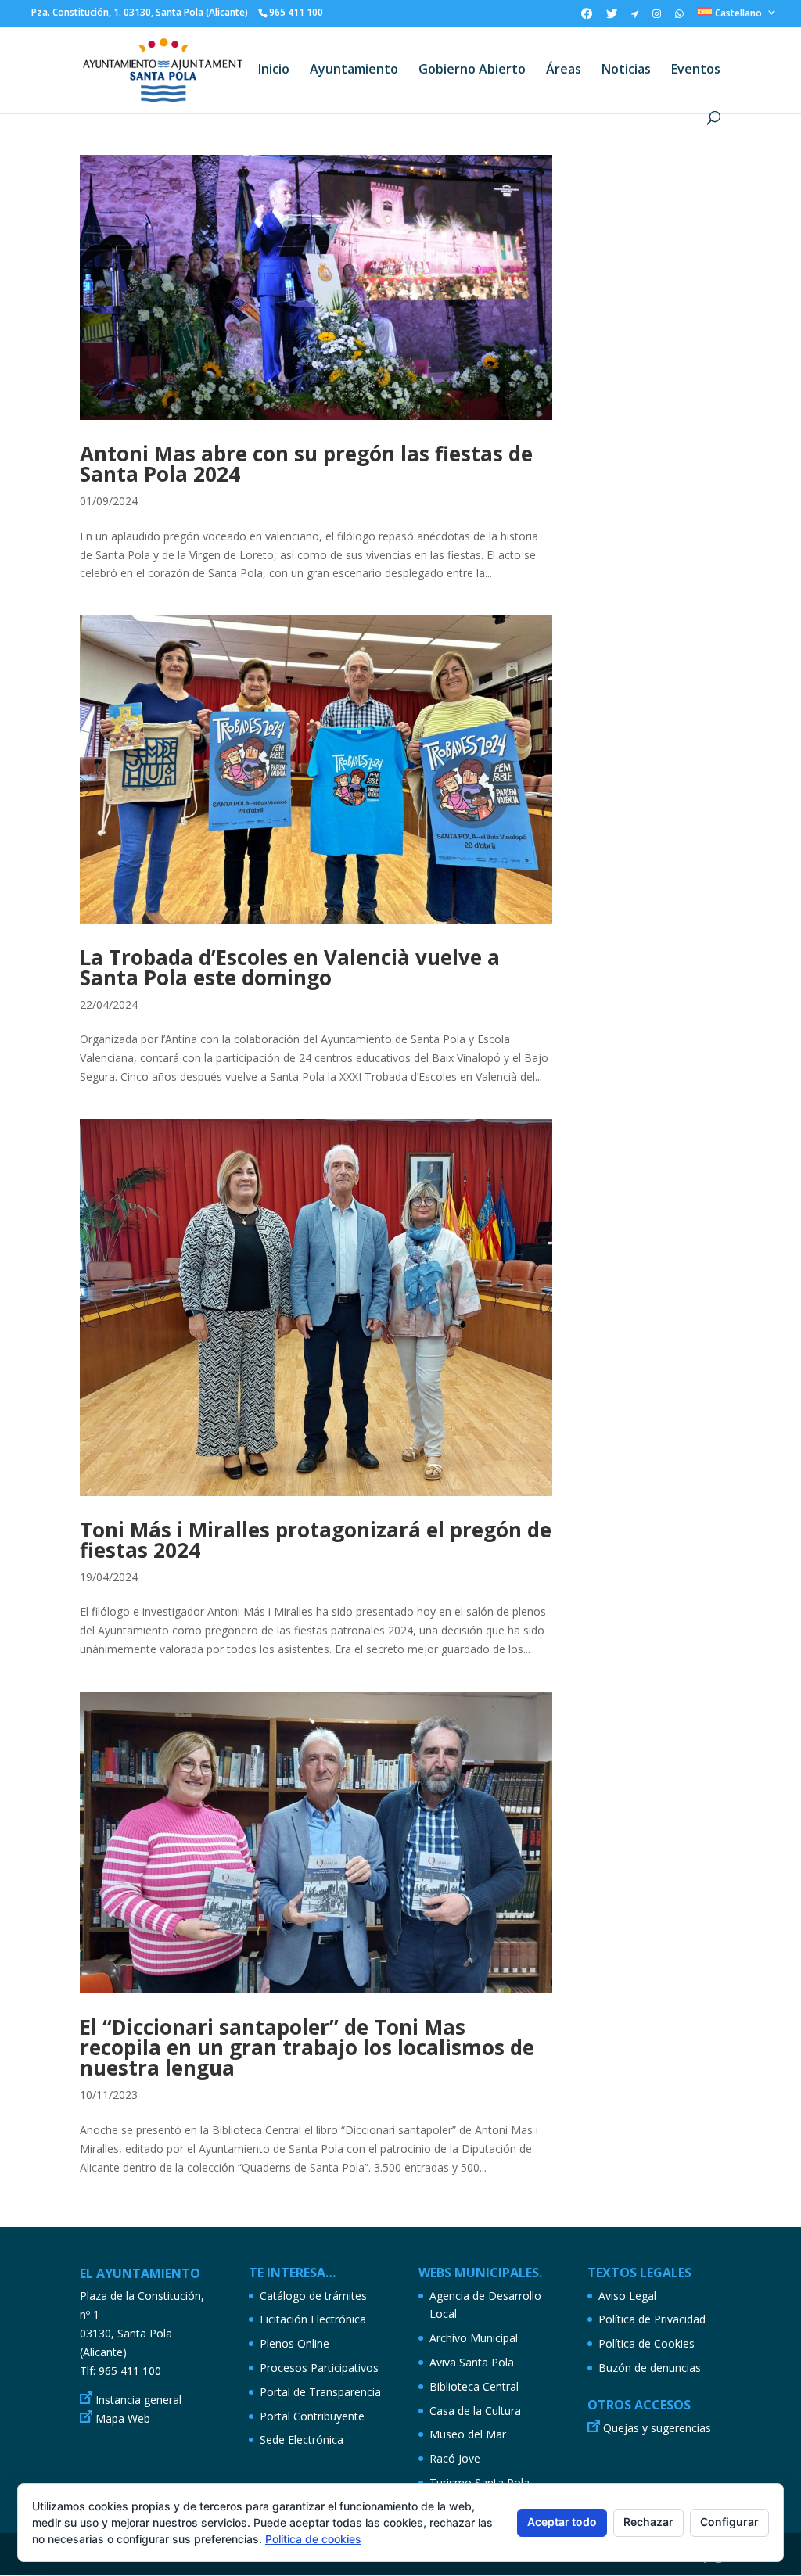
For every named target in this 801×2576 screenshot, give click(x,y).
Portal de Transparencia (320, 2392)
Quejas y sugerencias (657, 2428)
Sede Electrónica (302, 2440)
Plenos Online (295, 2343)
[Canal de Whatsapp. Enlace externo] (679, 17)
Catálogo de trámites (313, 2296)
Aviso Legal (627, 2296)
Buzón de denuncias (650, 2368)
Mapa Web (123, 2418)
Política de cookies (313, 2539)
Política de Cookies (647, 2343)
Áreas (564, 70)
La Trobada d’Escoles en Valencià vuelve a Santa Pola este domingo (290, 967)
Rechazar (648, 2522)
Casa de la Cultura (475, 2411)
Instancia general (138, 2400)
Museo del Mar (468, 2434)
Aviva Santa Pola (472, 2362)
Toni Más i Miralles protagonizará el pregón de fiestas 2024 (316, 1540)
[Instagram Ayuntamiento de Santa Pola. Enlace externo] (657, 17)
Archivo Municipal (474, 2338)
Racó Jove (455, 2458)
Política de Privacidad (652, 2319)
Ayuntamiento (354, 70)
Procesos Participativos (319, 2368)
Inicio (274, 70)
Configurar (729, 2522)
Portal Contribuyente (312, 2416)
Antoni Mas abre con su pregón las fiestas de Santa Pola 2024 (306, 464)
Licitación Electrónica (313, 2319)
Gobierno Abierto (472, 70)
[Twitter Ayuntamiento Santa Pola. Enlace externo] (612, 18)
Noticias (626, 70)
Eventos (696, 70)
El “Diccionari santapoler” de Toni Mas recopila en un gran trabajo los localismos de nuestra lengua (307, 2047)
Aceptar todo (562, 2522)
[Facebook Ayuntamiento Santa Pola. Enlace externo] (587, 18)
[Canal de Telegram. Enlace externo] (635, 17)
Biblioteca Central (474, 2386)
